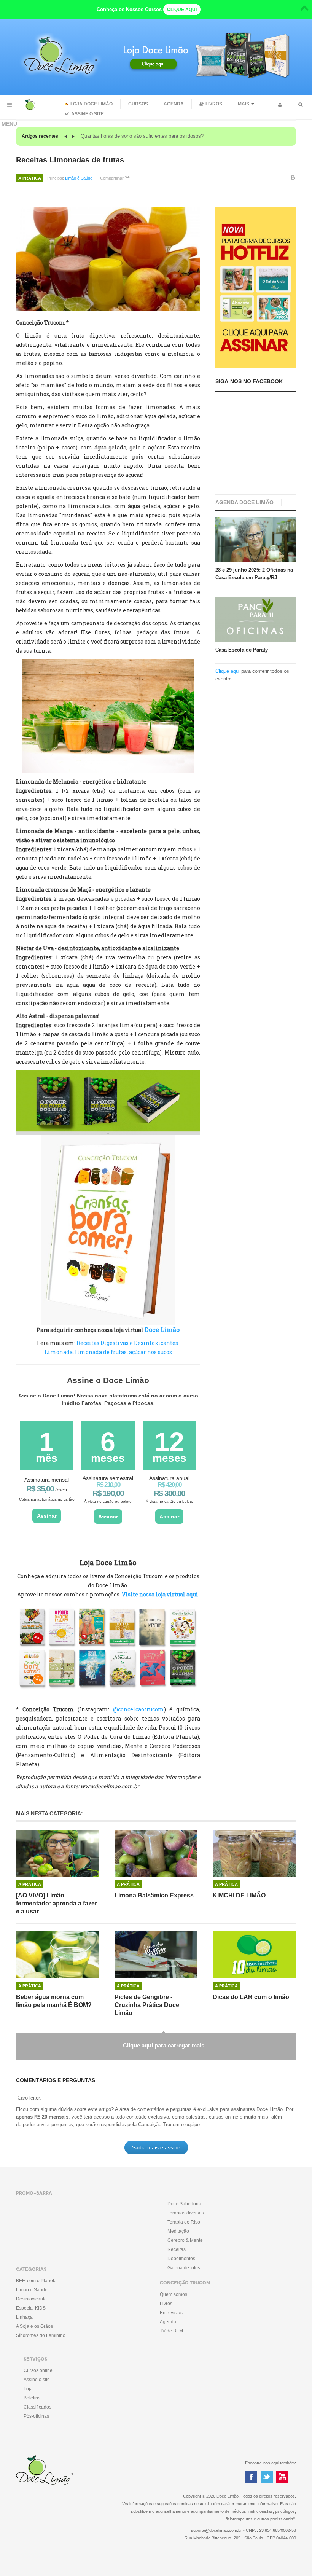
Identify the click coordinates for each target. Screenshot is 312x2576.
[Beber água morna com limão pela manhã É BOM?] (58, 1955)
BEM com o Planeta (36, 2281)
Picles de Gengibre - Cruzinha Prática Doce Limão (147, 2005)
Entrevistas (171, 2313)
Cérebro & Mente (185, 2240)
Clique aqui (228, 671)
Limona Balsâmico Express (154, 1895)
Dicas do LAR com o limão (251, 1997)
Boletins (32, 2398)
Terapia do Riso (184, 2222)
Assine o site (88, 114)
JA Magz (57, 2471)
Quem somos (174, 2294)
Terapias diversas (186, 2213)
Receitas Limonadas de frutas (70, 160)
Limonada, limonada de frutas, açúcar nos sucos (108, 1352)
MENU (10, 105)
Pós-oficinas (36, 2416)
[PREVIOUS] (67, 136)
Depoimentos (181, 2259)
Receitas (177, 2249)
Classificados (37, 2407)
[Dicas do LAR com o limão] (254, 1955)
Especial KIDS (31, 2308)
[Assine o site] (256, 287)
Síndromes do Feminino (41, 2335)
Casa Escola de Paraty (242, 650)
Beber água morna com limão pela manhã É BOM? (54, 2001)
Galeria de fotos (184, 2268)
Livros (214, 104)
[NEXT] (73, 136)
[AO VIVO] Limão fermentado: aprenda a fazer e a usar (57, 1903)
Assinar (47, 1516)
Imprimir (293, 183)
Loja (28, 2389)
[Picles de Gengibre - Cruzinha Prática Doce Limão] (156, 1955)
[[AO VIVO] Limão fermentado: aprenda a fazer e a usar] (58, 1853)
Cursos (138, 104)
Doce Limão (162, 1329)
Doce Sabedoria (184, 2204)
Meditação (178, 2231)
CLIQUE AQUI (182, 10)
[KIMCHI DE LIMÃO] (254, 1853)
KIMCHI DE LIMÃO (239, 1895)
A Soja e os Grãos (34, 2326)
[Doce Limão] (38, 105)
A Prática (30, 178)
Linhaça (24, 2317)
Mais (244, 104)
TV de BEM (171, 2331)
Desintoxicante (31, 2299)
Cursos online (38, 2370)
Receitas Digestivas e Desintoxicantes (127, 1343)
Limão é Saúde (79, 178)
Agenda (174, 104)
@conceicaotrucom (138, 1709)
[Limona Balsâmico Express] (156, 1853)
